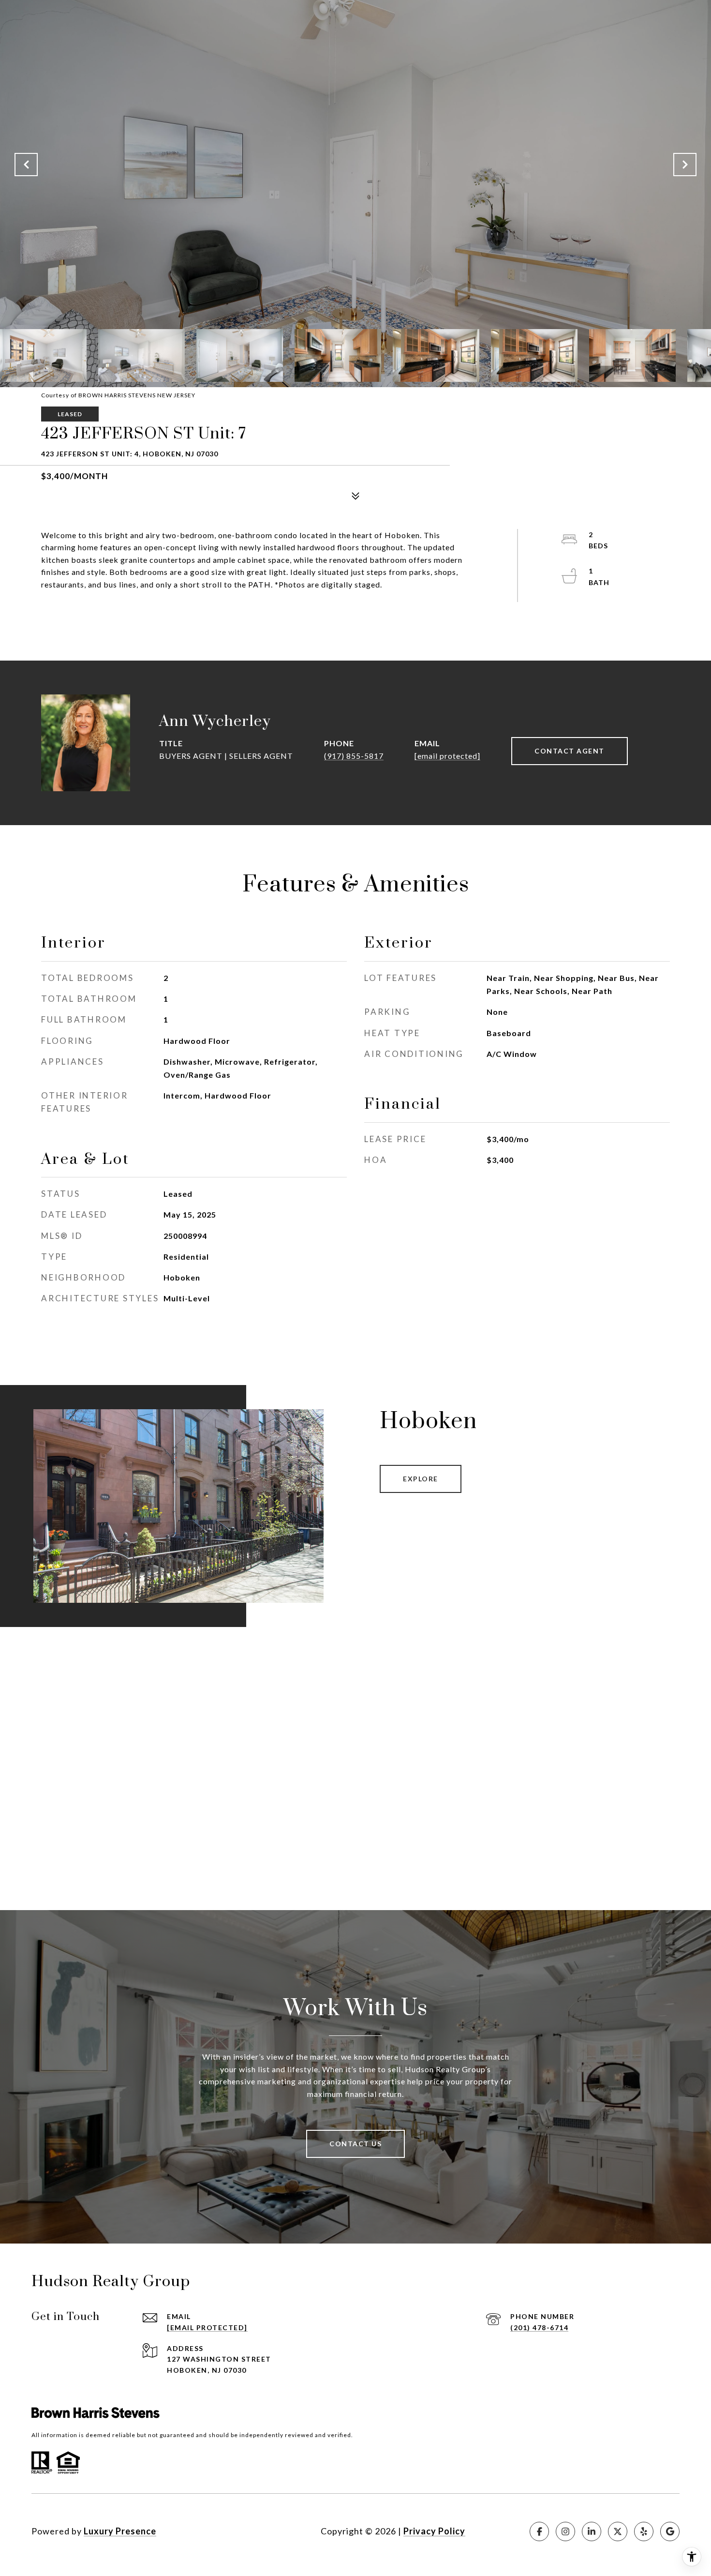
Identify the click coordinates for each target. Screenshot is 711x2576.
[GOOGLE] (670, 2531)
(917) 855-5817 (354, 756)
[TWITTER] (618, 2531)
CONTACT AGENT (570, 751)
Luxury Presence (120, 2531)
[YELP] (644, 2531)
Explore (421, 1479)
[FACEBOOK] (539, 2531)
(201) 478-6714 (539, 2327)
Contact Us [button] (355, 2144)
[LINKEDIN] (592, 2531)
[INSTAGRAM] (565, 2531)
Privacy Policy (434, 2531)
